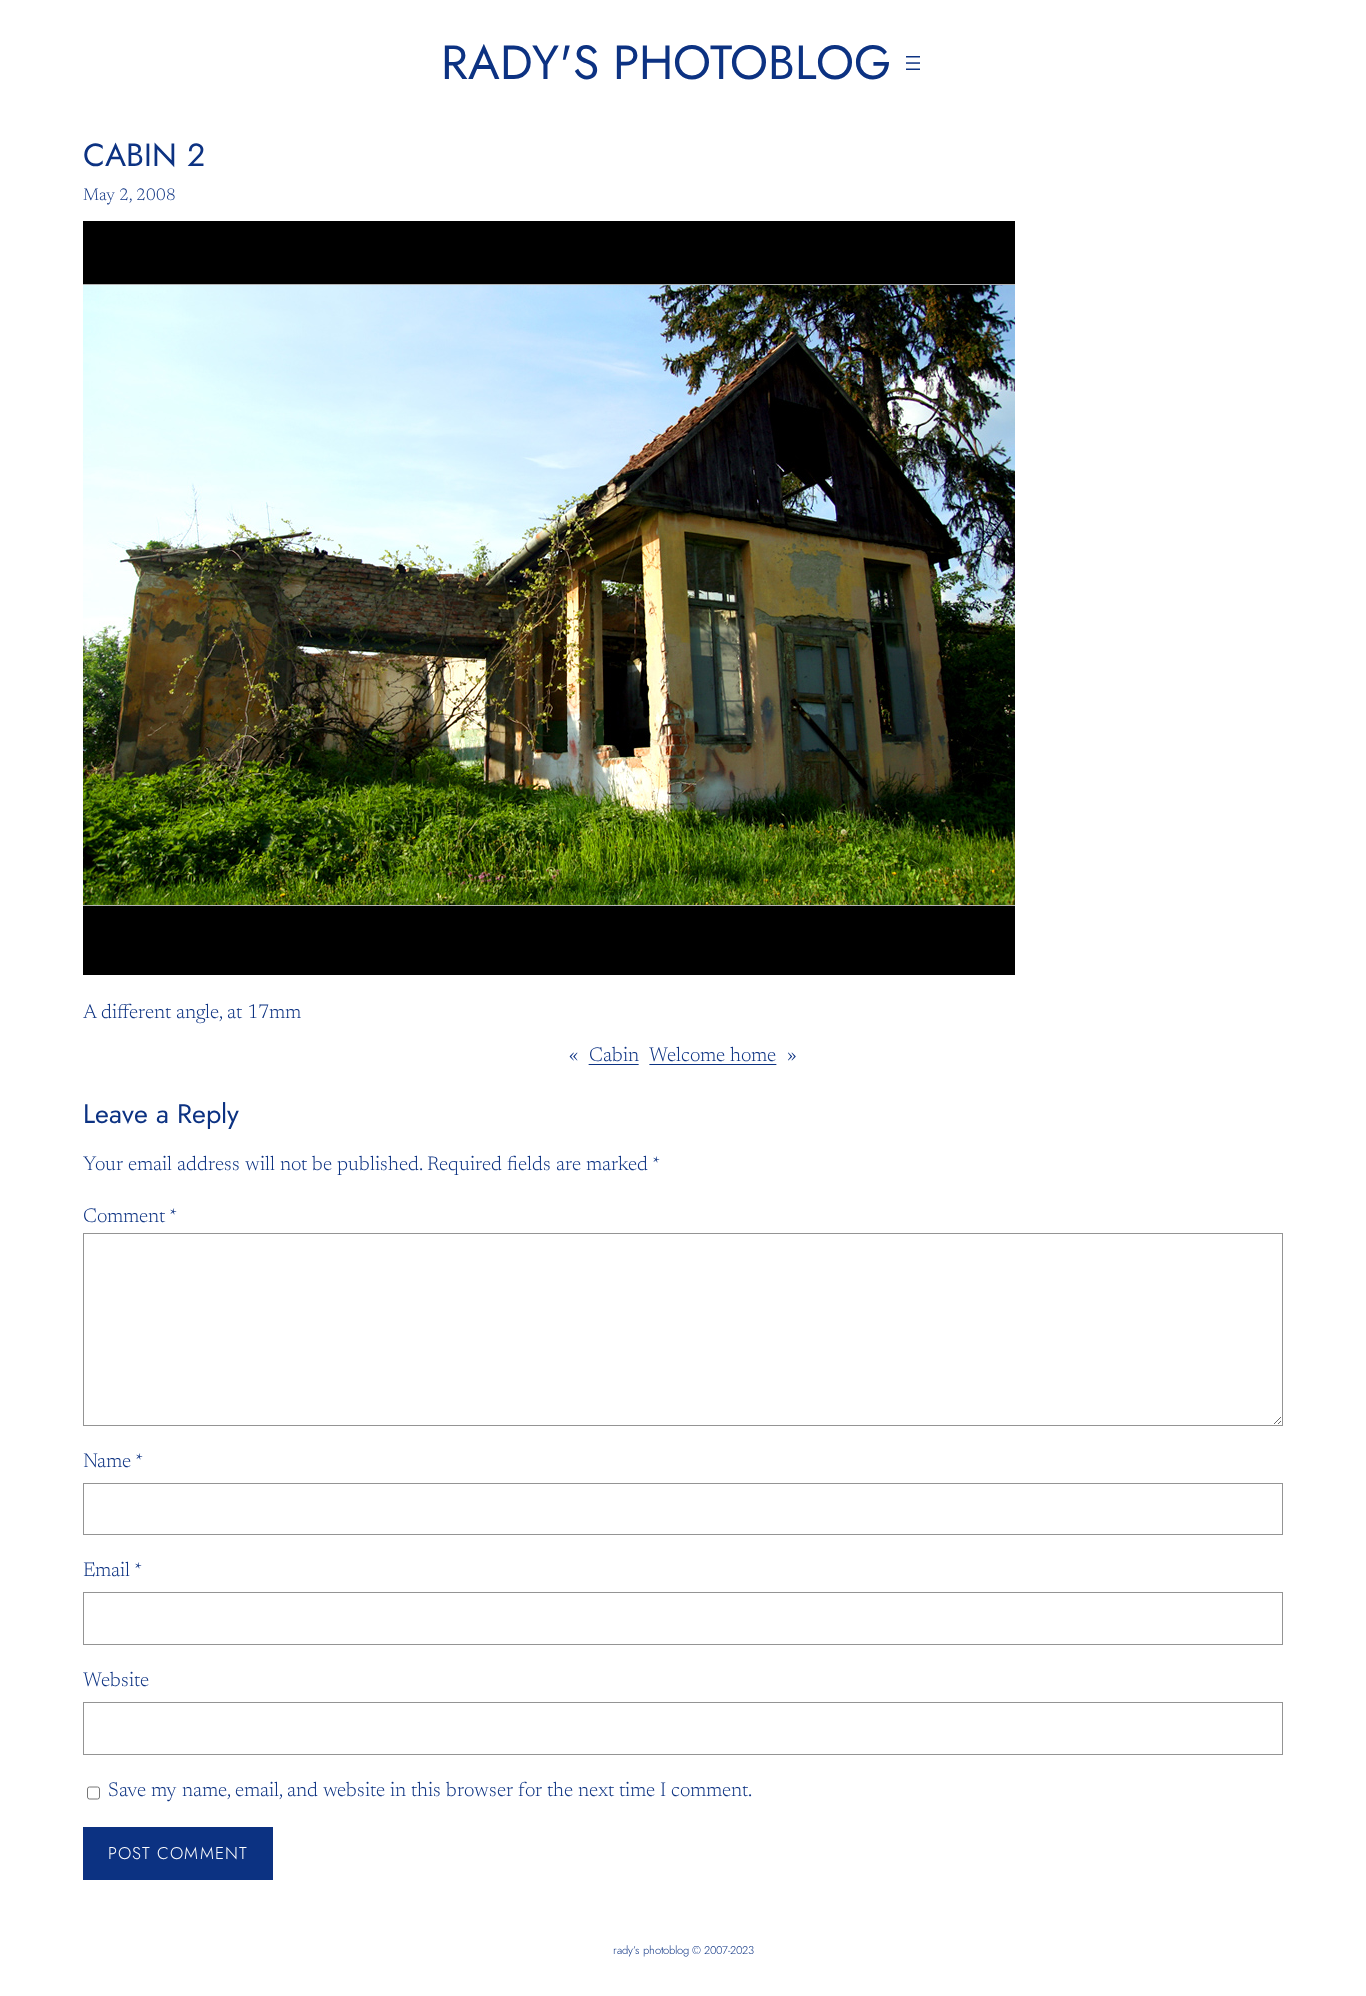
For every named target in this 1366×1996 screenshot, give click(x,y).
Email (112, 1571)
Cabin (614, 1056)
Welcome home (712, 1056)
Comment (130, 1217)
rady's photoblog (666, 62)
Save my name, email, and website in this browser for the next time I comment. (430, 1791)
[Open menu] (913, 63)
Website (116, 1681)
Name (113, 1462)
